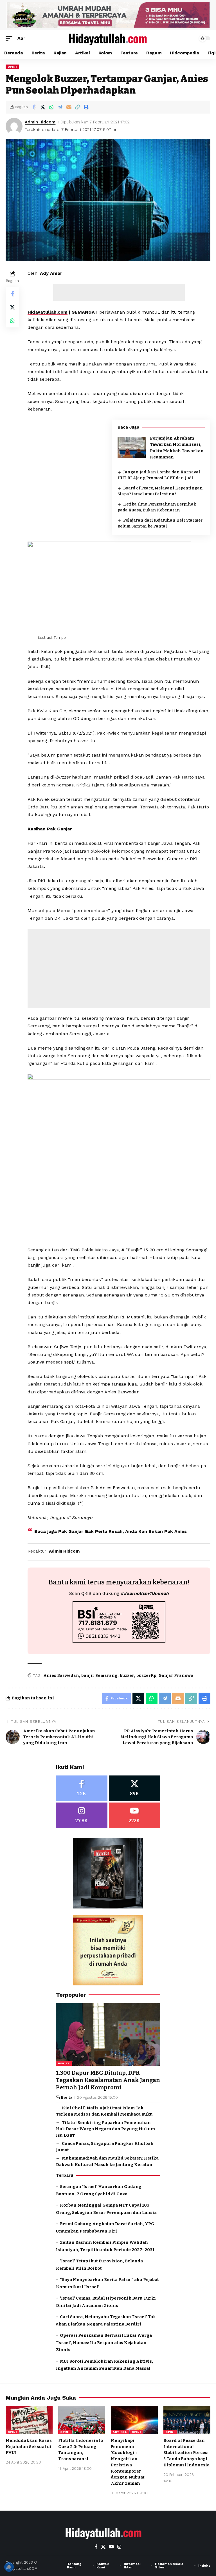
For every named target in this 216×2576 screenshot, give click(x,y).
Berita (64, 2063)
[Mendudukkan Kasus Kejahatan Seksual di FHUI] (29, 2420)
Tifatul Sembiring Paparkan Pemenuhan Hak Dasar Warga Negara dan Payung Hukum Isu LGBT (105, 2129)
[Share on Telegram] (60, 107)
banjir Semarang (99, 1676)
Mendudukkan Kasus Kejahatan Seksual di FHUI (29, 2447)
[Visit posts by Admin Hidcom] (14, 126)
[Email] (69, 107)
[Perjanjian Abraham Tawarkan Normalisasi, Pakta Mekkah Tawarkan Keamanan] (132, 448)
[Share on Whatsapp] (51, 107)
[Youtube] (135, 1815)
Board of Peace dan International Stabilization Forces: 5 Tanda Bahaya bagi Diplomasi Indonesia (186, 2453)
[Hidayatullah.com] (108, 38)
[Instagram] (82, 1815)
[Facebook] (82, 1788)
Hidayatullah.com (48, 312)
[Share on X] (42, 107)
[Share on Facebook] (34, 107)
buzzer (127, 1676)
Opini (12, 67)
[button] (10, 38)
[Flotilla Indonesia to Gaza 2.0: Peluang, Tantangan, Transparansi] (82, 2420)
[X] (135, 1788)
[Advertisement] (119, 292)
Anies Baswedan (61, 1676)
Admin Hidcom (40, 122)
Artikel (120, 2432)
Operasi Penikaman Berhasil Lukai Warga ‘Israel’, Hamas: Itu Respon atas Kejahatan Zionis (104, 2343)
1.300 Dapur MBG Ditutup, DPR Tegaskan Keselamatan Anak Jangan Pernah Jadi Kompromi (108, 2080)
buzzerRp (146, 1676)
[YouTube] (111, 2547)
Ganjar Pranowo (176, 1676)
